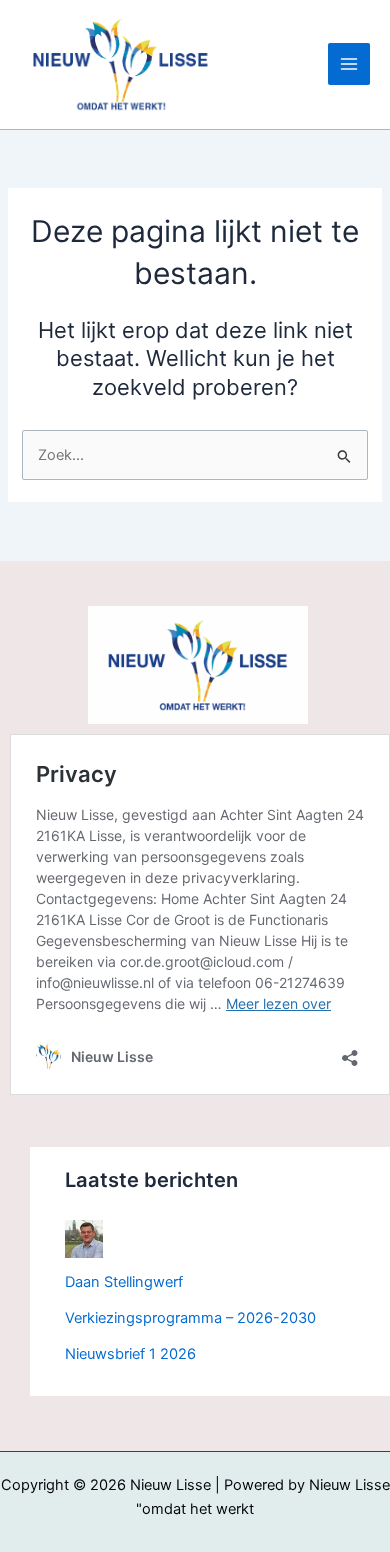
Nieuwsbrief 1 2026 (130, 1354)
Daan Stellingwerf (124, 1282)
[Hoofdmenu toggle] (349, 64)
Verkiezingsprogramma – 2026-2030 (190, 1318)
